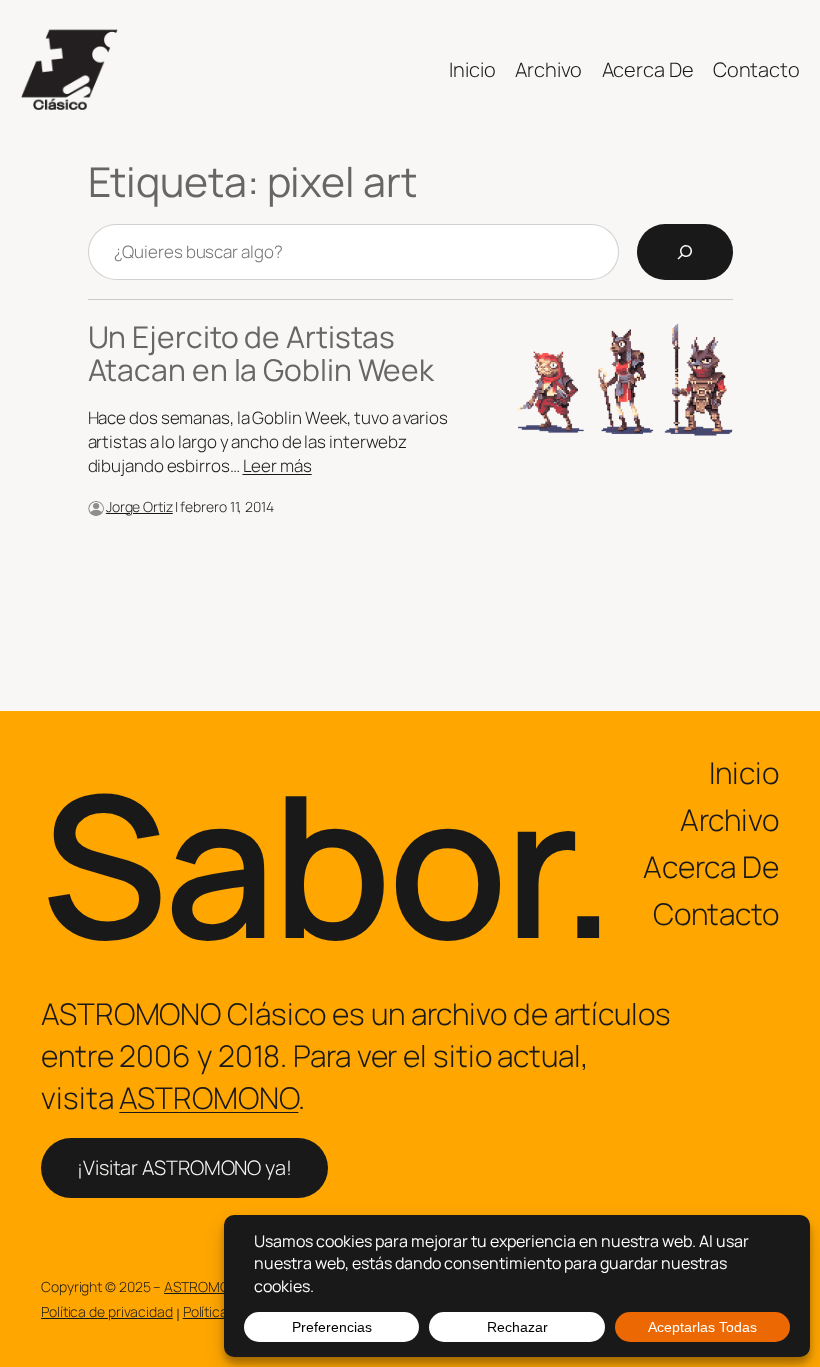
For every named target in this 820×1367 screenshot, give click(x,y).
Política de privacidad (107, 1311)
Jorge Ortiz (139, 506)
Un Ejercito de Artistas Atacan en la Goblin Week (261, 353)
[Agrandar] (78, 527)
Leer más (277, 465)
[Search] (685, 252)
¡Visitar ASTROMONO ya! (184, 1167)
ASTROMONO (208, 1097)
